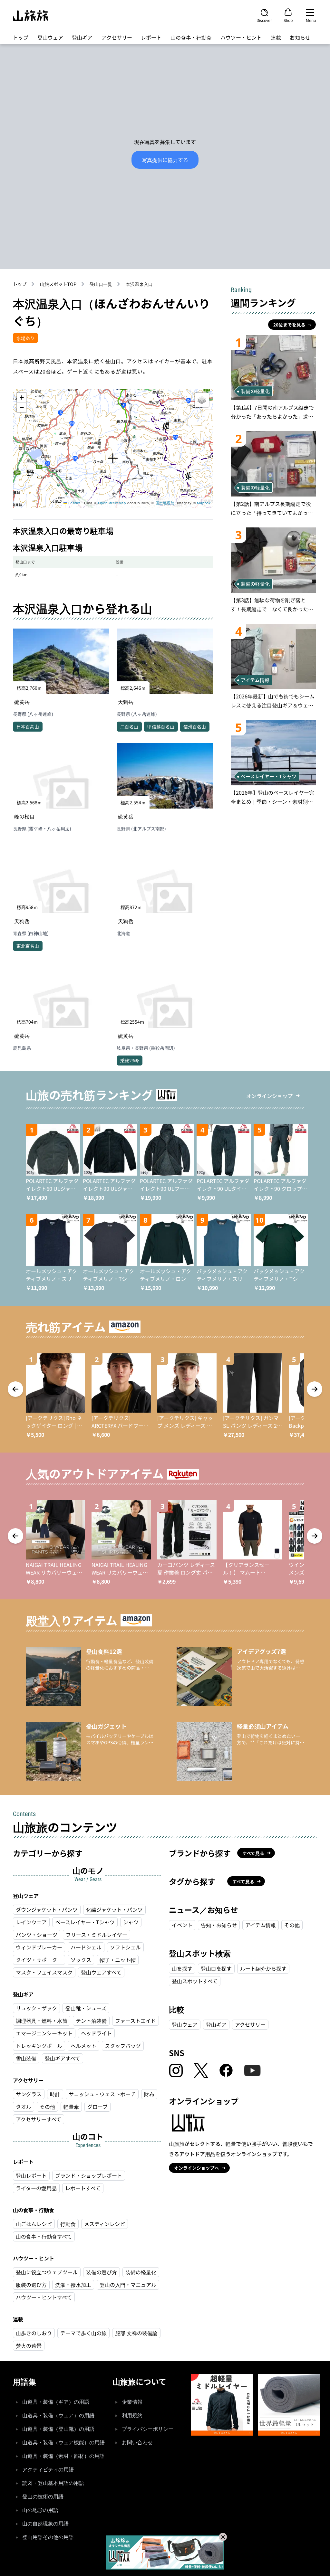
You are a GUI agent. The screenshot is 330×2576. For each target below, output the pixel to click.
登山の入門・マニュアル (128, 2285)
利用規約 (132, 2415)
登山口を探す (216, 1968)
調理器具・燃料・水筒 (42, 2021)
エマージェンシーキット (44, 2033)
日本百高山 (28, 726)
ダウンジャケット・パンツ (47, 1909)
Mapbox (204, 503)
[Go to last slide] (15, 1389)
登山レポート (31, 2175)
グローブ (97, 2107)
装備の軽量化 (141, 2272)
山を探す (182, 1968)
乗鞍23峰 (130, 1060)
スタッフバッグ (123, 2046)
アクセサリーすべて (39, 2119)
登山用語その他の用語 (48, 2537)
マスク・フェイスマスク (44, 1972)
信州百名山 (195, 726)
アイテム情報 (261, 1925)
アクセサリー (117, 37)
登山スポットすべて (195, 1981)
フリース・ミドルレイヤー (97, 1935)
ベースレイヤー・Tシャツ (85, 1922)
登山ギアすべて (63, 2058)
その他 (47, 2107)
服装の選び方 (31, 2285)
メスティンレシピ (105, 2224)
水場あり (25, 338)
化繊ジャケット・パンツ (114, 1909)
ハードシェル (86, 1947)
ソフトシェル (125, 1947)
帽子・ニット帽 (118, 1960)
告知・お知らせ (219, 1925)
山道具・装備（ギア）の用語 (56, 2402)
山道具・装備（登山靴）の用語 (58, 2429)
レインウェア (31, 1922)
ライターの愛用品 (36, 2188)
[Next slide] (315, 1389)
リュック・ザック (36, 2008)
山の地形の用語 (40, 2510)
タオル (24, 2107)
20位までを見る (289, 325)
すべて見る (253, 1853)
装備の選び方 (102, 2272)
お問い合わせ (137, 2443)
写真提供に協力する (165, 160)
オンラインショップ (269, 1096)
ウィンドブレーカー (39, 1947)
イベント (182, 1925)
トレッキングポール (39, 2046)
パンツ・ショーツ (37, 1935)
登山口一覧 (101, 284)
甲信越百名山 (161, 726)
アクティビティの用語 (48, 2470)
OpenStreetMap (112, 503)
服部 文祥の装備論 (136, 2333)
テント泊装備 (91, 2021)
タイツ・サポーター (39, 1960)
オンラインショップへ (197, 2168)
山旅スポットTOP (58, 284)
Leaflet (74, 503)
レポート (151, 37)
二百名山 (129, 726)
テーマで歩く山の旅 (83, 2333)
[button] (113, 459)
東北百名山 (28, 946)
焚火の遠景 (29, 2345)
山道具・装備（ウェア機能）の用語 (63, 2443)
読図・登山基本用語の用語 (53, 2483)
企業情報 (132, 2402)
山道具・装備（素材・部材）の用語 (63, 2456)
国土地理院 (165, 503)
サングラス (29, 2094)
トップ (21, 37)
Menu (311, 20)
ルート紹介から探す (263, 1968)
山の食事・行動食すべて (44, 2236)
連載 (276, 37)
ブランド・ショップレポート (89, 2175)
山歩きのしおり (34, 2333)
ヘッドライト (96, 2033)
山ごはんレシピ (34, 2224)
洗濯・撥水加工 (73, 2285)
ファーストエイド (136, 2021)
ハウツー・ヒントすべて (44, 2297)
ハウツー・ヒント (241, 37)
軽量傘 (71, 2107)
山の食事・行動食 (191, 37)
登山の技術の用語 (43, 2497)
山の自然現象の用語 (45, 2524)
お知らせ (300, 37)
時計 (55, 2094)
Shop (288, 20)
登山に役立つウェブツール (47, 2272)
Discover (264, 20)
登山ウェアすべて (101, 1972)
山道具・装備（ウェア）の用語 (58, 2415)
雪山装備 (26, 2058)
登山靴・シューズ (86, 2008)
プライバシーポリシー (148, 2429)
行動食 (68, 2224)
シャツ (131, 1922)
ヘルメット (83, 2046)
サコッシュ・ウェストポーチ (102, 2094)
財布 (149, 2094)
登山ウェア (50, 37)
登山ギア (82, 37)
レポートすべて (83, 2188)
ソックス (81, 1960)
